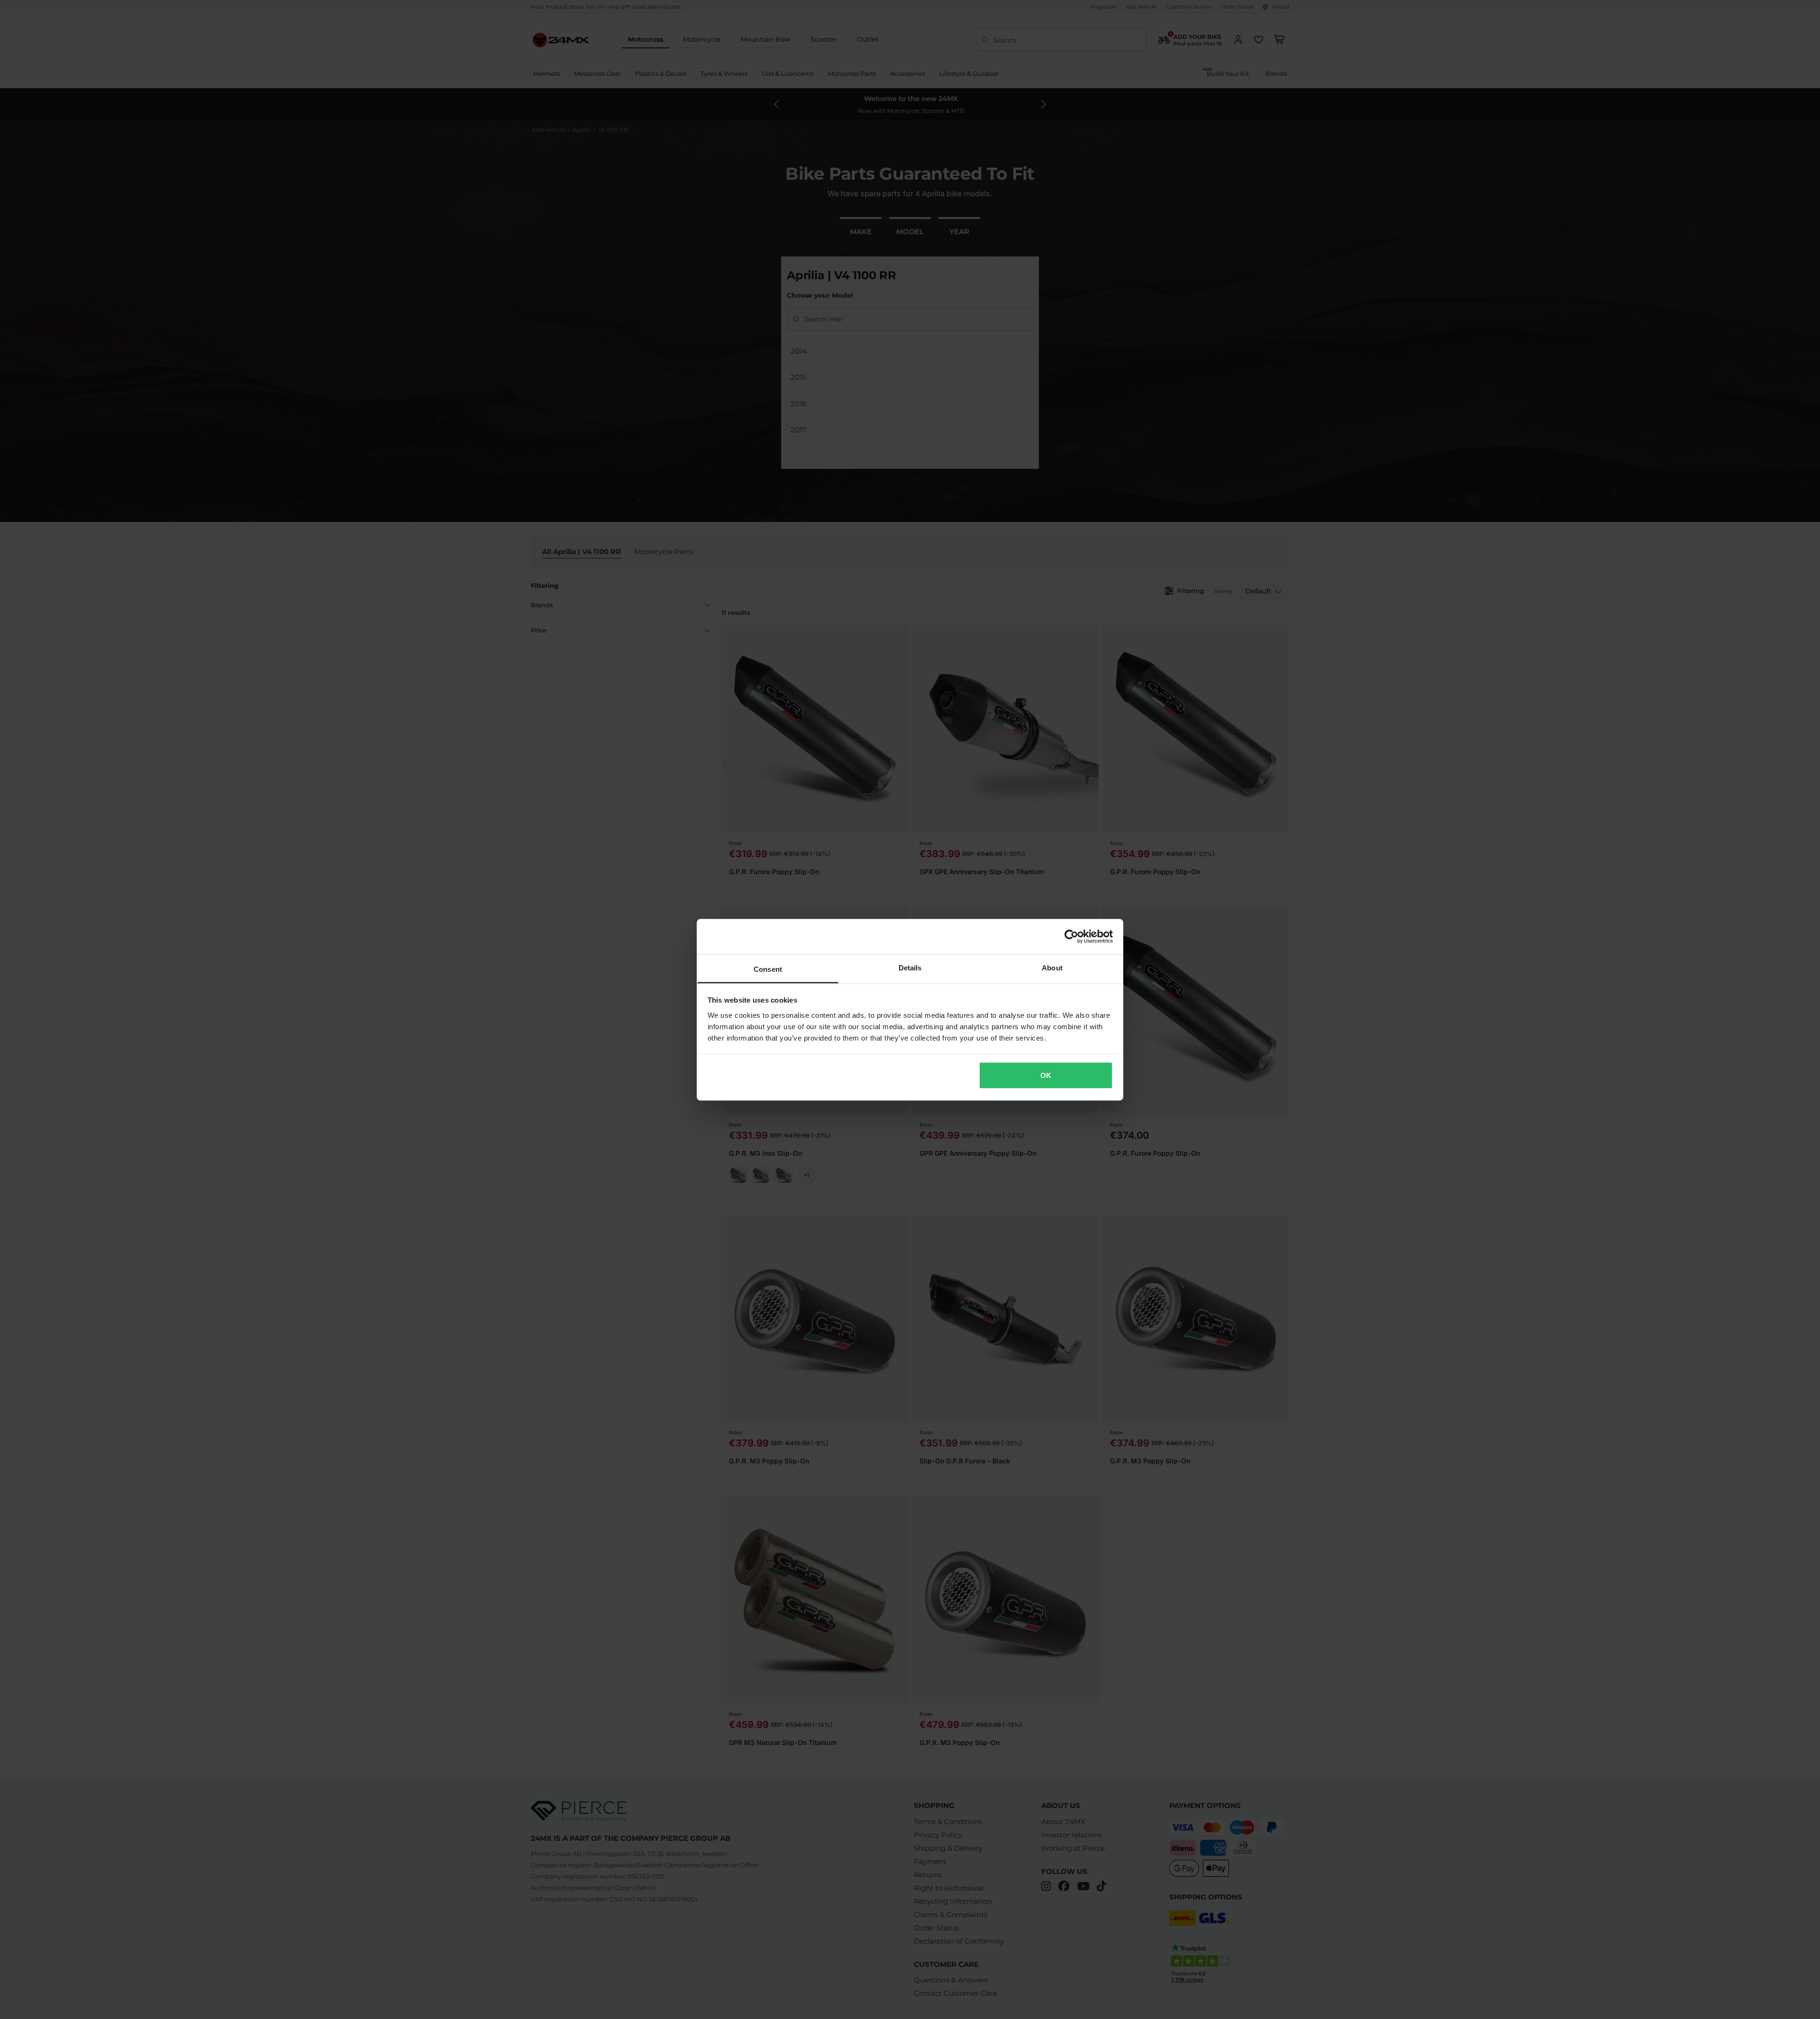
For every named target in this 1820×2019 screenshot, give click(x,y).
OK (1046, 1075)
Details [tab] (910, 967)
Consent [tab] (768, 969)
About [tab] (1052, 967)
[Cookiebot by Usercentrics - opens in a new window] (1071, 937)
